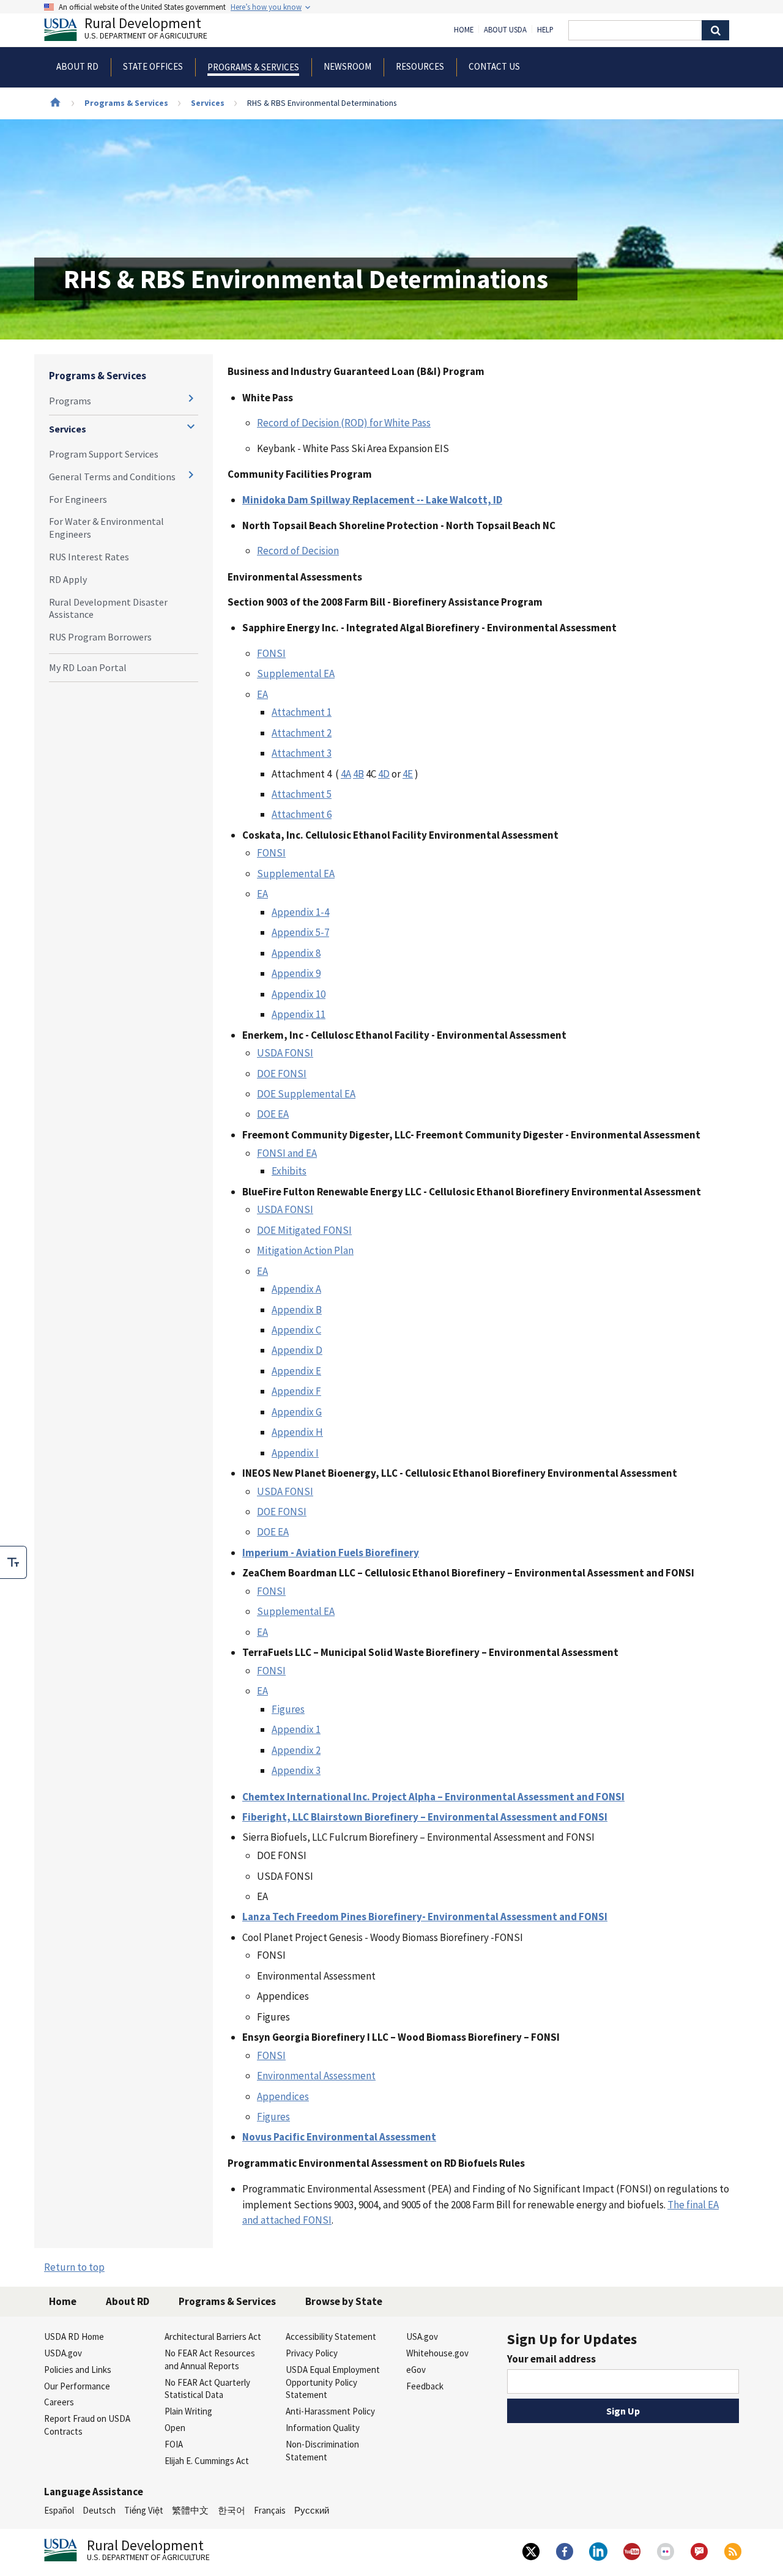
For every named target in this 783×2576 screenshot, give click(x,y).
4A (346, 774)
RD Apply (68, 579)
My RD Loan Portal (88, 667)
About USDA (505, 30)
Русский (312, 2510)
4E (408, 774)
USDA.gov (63, 2353)
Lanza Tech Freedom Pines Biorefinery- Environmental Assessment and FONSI (425, 1917)
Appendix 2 (296, 1750)
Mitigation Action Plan (305, 1250)
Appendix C (296, 1330)
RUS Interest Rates (89, 557)
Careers (59, 2402)
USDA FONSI (285, 1053)
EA (262, 694)
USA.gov (422, 2337)
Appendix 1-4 (300, 912)
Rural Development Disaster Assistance (108, 608)
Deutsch (99, 2510)
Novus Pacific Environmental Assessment (339, 2137)
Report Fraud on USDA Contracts (87, 2425)
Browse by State (344, 2301)
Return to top (74, 2267)
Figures (288, 1709)
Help (545, 30)
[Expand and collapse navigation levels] (191, 398)
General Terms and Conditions (112, 477)
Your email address (551, 2359)
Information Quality (323, 2428)
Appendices (283, 2096)
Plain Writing (188, 2411)
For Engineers (78, 499)
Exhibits (289, 1171)
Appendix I (295, 1453)
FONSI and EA (287, 1153)
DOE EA (273, 1114)
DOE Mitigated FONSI (304, 1230)
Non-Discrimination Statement (322, 2451)
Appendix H (297, 1432)
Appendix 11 (299, 1014)
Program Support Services (104, 454)
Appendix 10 (299, 994)
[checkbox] (13, 1562)
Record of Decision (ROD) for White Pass (344, 423)
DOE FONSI (282, 1074)
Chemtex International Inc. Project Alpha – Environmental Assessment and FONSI (433, 1797)
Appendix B (297, 1310)
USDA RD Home (74, 2337)
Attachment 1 (302, 712)
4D (384, 774)
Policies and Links (78, 2370)
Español (59, 2510)
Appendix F (296, 1391)
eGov (416, 2370)
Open (175, 2428)
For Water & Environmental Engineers (106, 528)
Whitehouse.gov (437, 2353)
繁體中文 (190, 2510)
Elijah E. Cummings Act (207, 2461)
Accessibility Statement (331, 2337)
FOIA (174, 2444)
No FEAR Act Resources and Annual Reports (210, 2359)
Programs (70, 401)
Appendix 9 (296, 973)
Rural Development (146, 30)
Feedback (425, 2386)
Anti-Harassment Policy (330, 2411)
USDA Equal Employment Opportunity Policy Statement (333, 2382)
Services (208, 103)
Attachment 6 (302, 814)
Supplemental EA (296, 674)
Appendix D (297, 1350)
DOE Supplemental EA (306, 1094)
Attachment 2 (302, 733)
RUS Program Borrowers (100, 637)
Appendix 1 (296, 1729)
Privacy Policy (312, 2353)
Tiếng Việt (144, 2510)
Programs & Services (126, 103)
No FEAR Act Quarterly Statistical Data (207, 2389)
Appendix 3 (296, 1770)
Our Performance (77, 2386)
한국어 (232, 2510)
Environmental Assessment (316, 2076)
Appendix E (296, 1371)
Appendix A (296, 1289)
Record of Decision (298, 551)
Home (464, 30)
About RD (128, 2301)
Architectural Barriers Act (213, 2337)
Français (270, 2510)
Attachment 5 (302, 794)
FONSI (271, 653)
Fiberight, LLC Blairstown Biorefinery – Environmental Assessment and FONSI (425, 1817)
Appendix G (297, 1412)
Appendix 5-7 (300, 932)
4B (358, 774)
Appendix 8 (296, 953)
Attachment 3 (302, 753)
